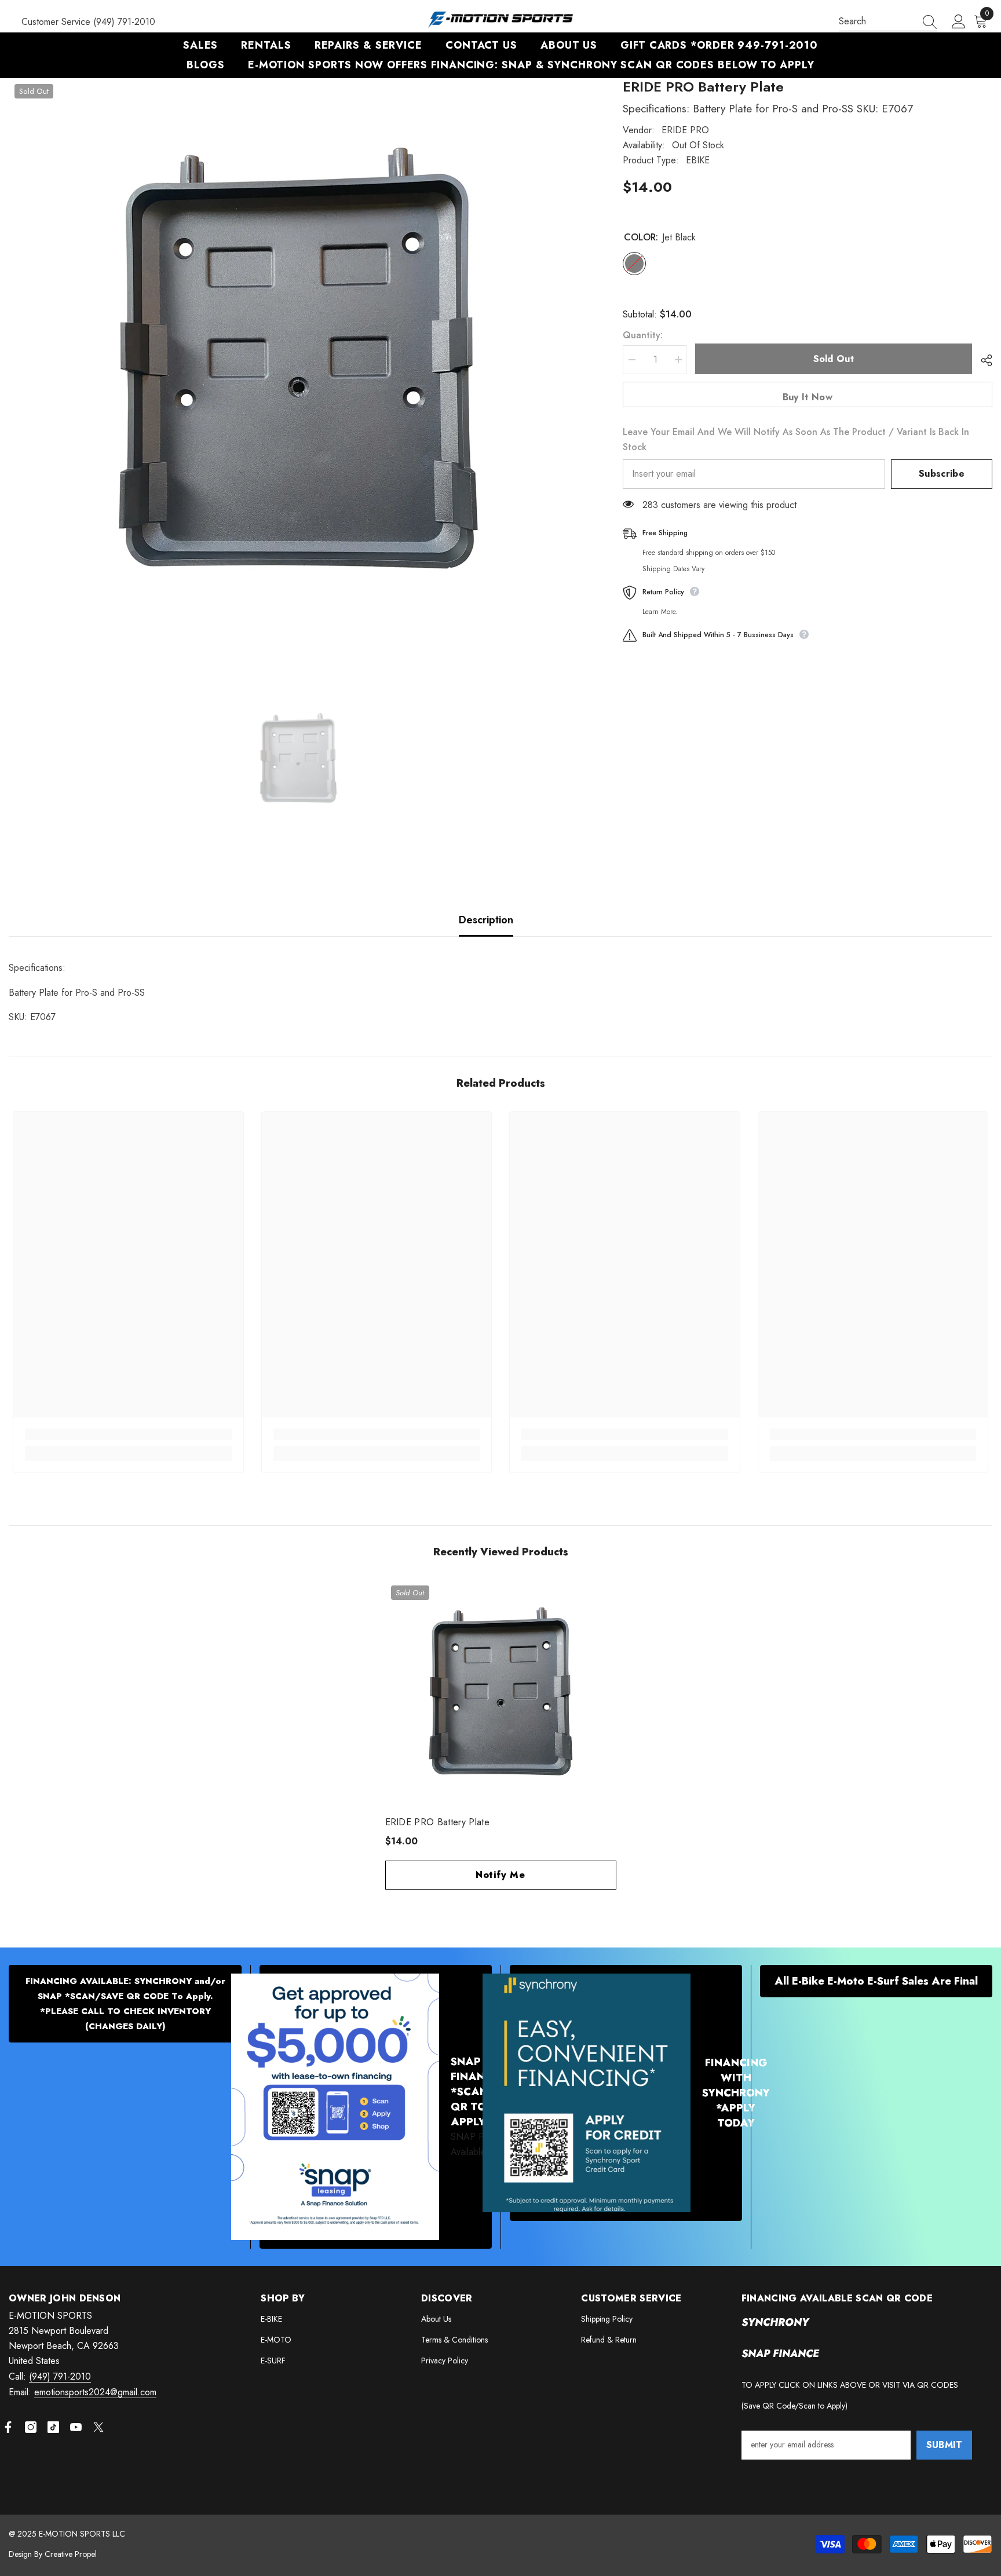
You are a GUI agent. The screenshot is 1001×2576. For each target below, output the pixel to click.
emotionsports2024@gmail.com (95, 2392)
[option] (298, 368)
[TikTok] (53, 2427)
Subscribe (942, 474)
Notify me (500, 1875)
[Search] (888, 22)
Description (486, 920)
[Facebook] (8, 2427)
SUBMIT (945, 2445)
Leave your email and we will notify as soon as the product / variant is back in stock (796, 439)
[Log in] (959, 22)
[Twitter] (98, 2427)
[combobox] (877, 21)
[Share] (982, 360)
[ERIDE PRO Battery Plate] (501, 1695)
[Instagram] (31, 2427)
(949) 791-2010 (60, 2376)
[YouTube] (76, 2427)
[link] (128, 1434)
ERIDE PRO (685, 130)
